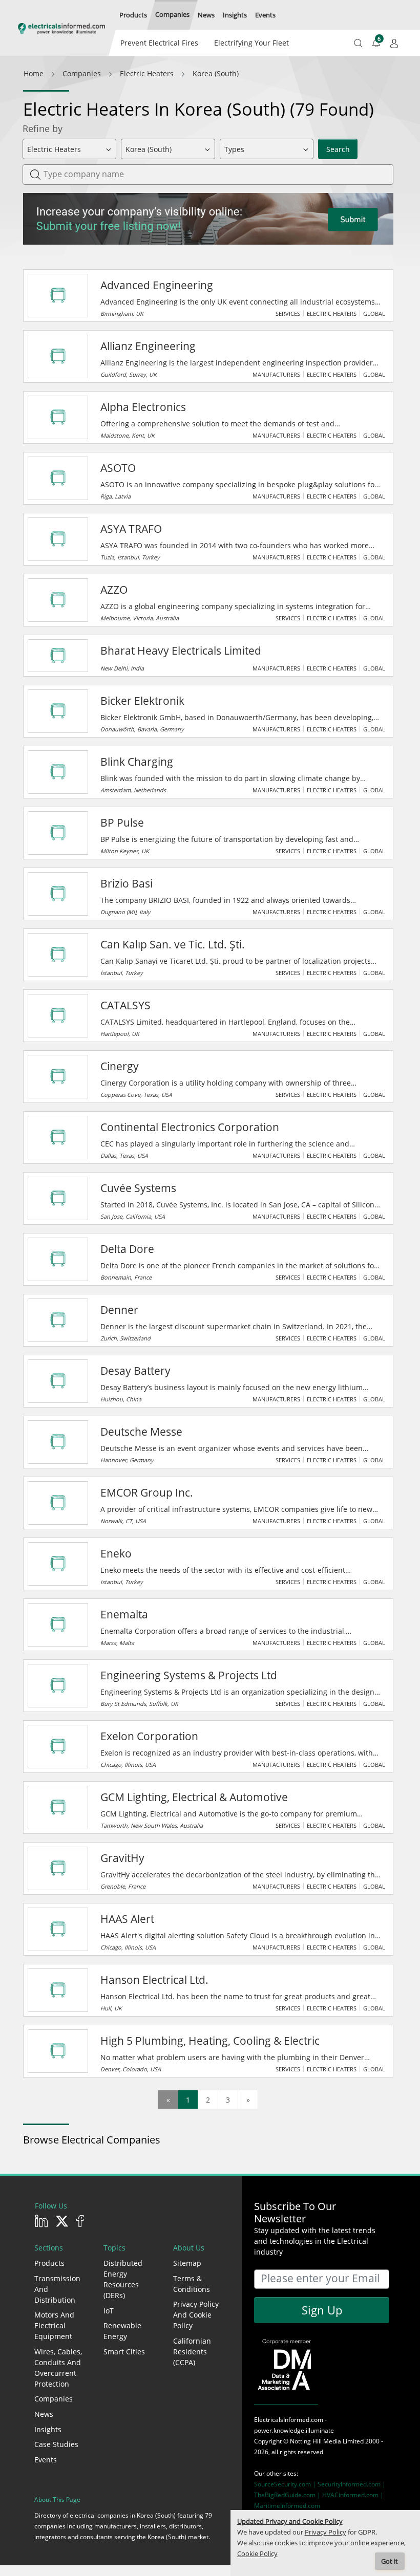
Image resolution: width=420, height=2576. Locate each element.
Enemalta (124, 1614)
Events (46, 2460)
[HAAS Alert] (58, 1929)
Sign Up (322, 2310)
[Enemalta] (58, 1625)
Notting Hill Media (316, 2441)
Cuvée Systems (138, 1188)
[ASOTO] (58, 478)
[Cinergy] (58, 1076)
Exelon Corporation (149, 1736)
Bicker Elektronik (142, 701)
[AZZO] (58, 600)
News (44, 2414)
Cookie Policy (257, 2554)
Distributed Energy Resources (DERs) (123, 2279)
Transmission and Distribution (57, 2289)
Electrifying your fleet (251, 43)
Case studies (56, 2444)
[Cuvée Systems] (58, 1198)
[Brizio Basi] (58, 894)
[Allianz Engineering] (58, 356)
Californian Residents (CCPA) (192, 2352)
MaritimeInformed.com (287, 2506)
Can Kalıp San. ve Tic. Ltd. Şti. (173, 944)
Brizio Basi (127, 883)
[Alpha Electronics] (58, 417)
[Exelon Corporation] (58, 1746)
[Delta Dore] (58, 1259)
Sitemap (187, 2263)
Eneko (116, 1553)
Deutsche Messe (141, 1432)
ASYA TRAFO (131, 529)
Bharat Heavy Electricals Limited (181, 651)
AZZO (114, 590)
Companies (54, 2399)
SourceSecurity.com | (286, 2484)
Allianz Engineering (148, 346)
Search (338, 149)
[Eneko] (58, 1564)
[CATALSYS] (58, 1015)
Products (49, 2263)
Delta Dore (127, 1249)
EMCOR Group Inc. (147, 1492)
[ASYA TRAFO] (58, 539)
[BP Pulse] (58, 833)
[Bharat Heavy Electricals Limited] (58, 656)
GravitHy (122, 1858)
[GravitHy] (58, 1868)
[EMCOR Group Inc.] (58, 1503)
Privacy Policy (325, 2532)
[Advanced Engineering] (58, 295)
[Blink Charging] (58, 772)
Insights (48, 2429)
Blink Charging (137, 762)
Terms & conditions (192, 2284)
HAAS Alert (127, 1919)
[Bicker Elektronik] (58, 711)
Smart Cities (124, 2352)
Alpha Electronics (143, 407)
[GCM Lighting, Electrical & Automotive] (58, 1807)
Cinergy (120, 1066)
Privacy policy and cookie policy (196, 2315)
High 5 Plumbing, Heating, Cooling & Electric (210, 2041)
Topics (114, 2248)
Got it (390, 2561)
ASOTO (118, 468)
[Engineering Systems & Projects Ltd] (58, 1685)
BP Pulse (122, 822)
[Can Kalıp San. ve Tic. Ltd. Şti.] (58, 955)
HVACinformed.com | (353, 2495)
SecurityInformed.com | (352, 2484)
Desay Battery (135, 1371)
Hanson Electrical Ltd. (154, 1980)
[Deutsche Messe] (58, 1442)
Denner (119, 1310)
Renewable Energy (122, 2331)
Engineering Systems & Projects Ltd (189, 1675)
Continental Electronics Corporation (190, 1127)
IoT (109, 2311)
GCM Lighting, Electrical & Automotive (194, 1797)
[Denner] (58, 1320)
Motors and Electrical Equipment (54, 2325)
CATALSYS (125, 1005)
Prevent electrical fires (159, 43)
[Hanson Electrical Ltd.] (58, 1990)
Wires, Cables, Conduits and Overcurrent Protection (58, 2368)
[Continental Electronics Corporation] (58, 1137)
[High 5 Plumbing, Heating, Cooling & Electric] (58, 2051)
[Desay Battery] (58, 1381)
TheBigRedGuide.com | (288, 2495)
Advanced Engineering (157, 285)
